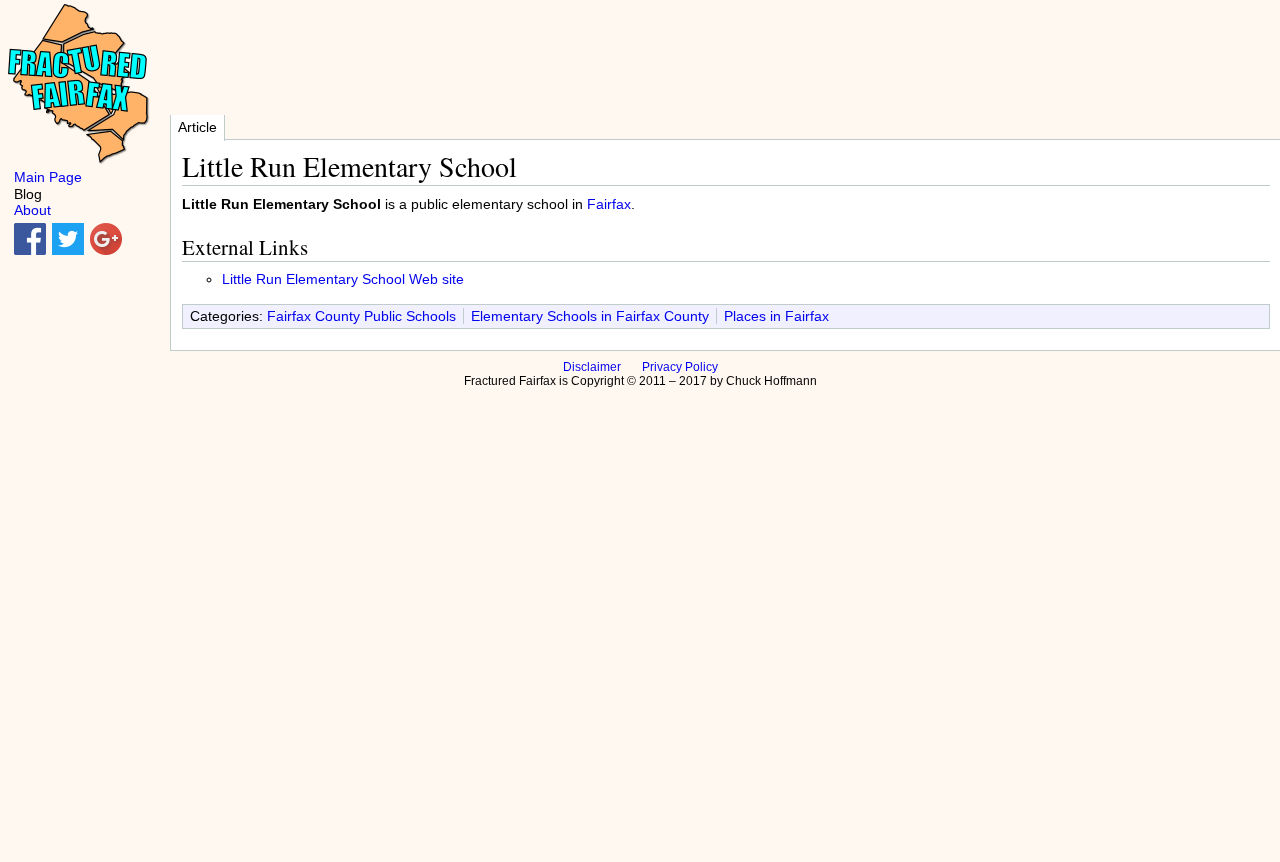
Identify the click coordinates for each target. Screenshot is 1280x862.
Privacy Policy (680, 367)
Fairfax (609, 204)
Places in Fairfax (776, 316)
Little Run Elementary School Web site (343, 279)
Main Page (48, 177)
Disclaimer (592, 367)
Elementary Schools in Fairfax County (590, 316)
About (32, 210)
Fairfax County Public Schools (361, 316)
